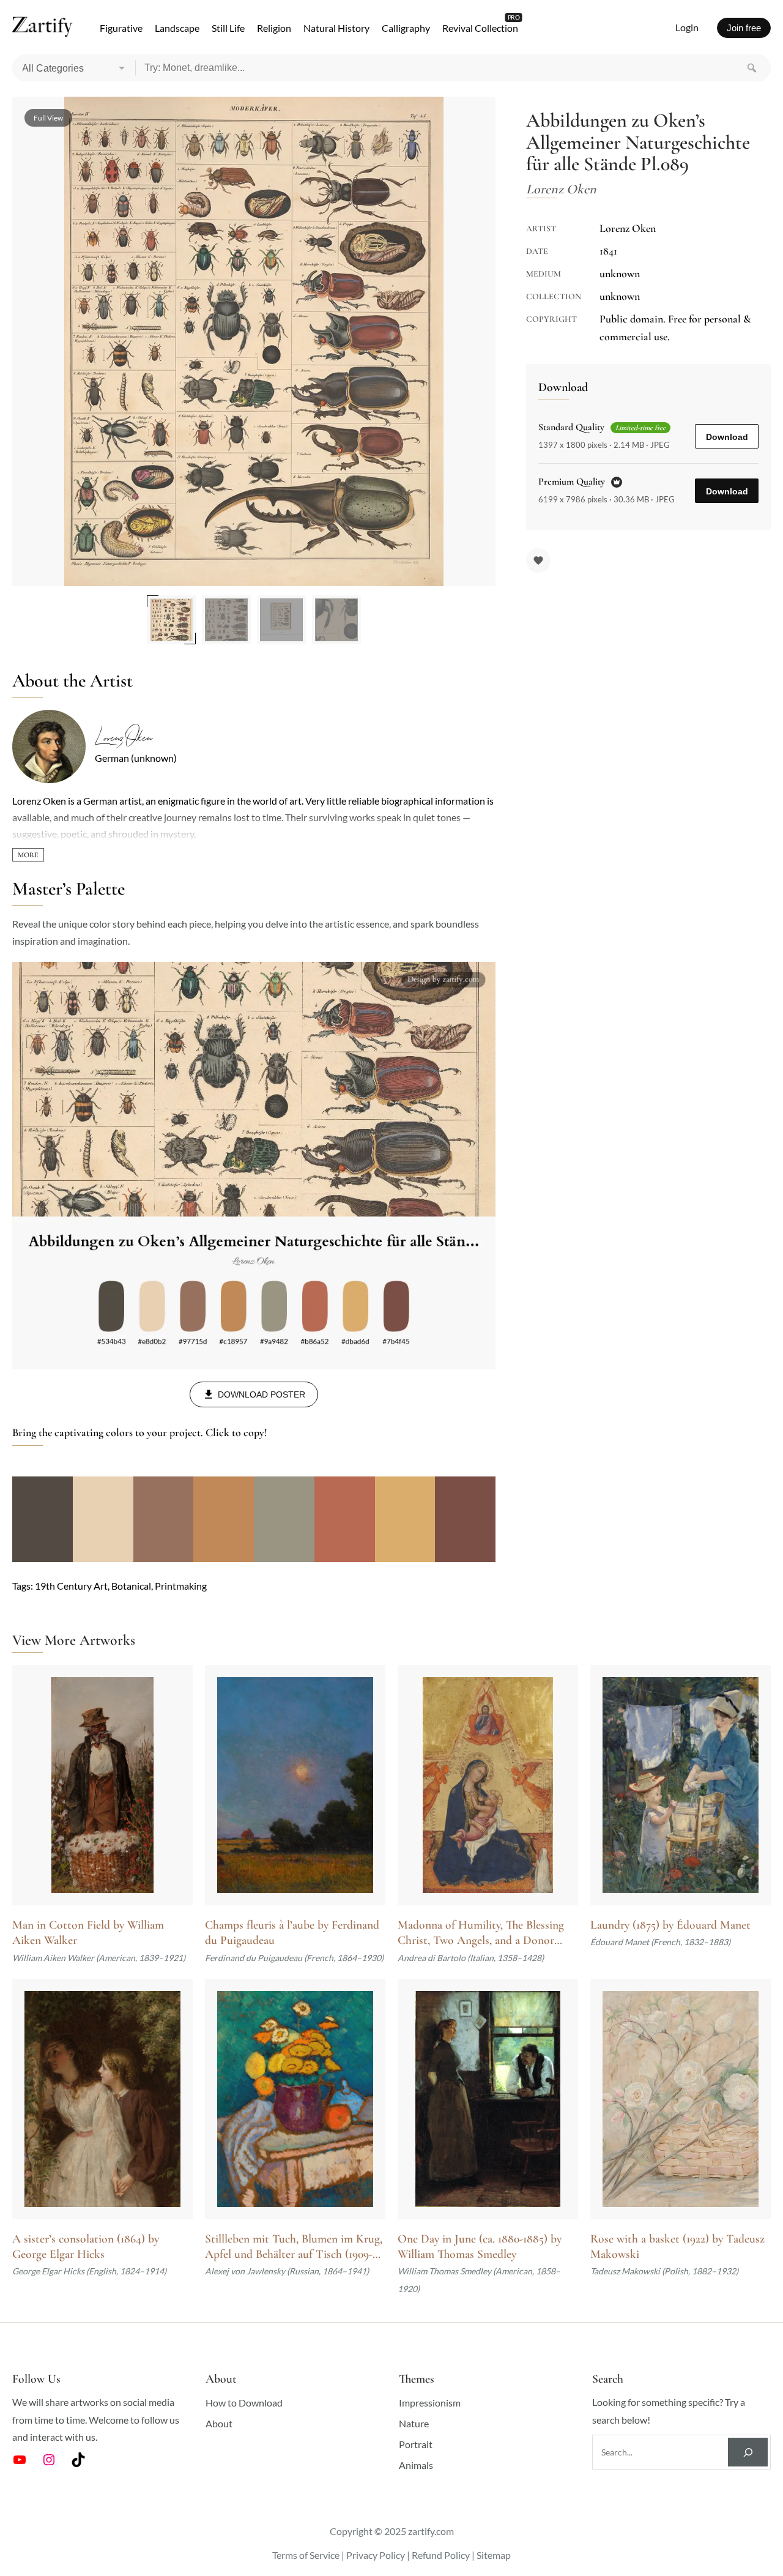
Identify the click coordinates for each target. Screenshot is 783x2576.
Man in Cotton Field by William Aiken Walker (88, 1933)
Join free (744, 28)
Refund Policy (441, 2555)
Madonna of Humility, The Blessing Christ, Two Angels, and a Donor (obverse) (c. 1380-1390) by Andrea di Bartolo (484, 1933)
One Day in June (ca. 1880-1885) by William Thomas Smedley (480, 2247)
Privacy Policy (376, 2555)
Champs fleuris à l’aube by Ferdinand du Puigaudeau (292, 1933)
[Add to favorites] (538, 560)
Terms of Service (306, 2555)
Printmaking (181, 1586)
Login (687, 27)
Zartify (43, 28)
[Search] (752, 68)
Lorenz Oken (123, 738)
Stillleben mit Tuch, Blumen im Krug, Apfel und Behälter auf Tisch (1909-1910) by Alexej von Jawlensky (294, 2247)
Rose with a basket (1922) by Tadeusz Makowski (677, 2247)
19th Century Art (71, 1586)
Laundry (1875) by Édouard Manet (670, 1925)
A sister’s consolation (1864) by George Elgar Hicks (86, 2247)
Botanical (131, 1586)
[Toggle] (28, 855)
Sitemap (494, 2555)
